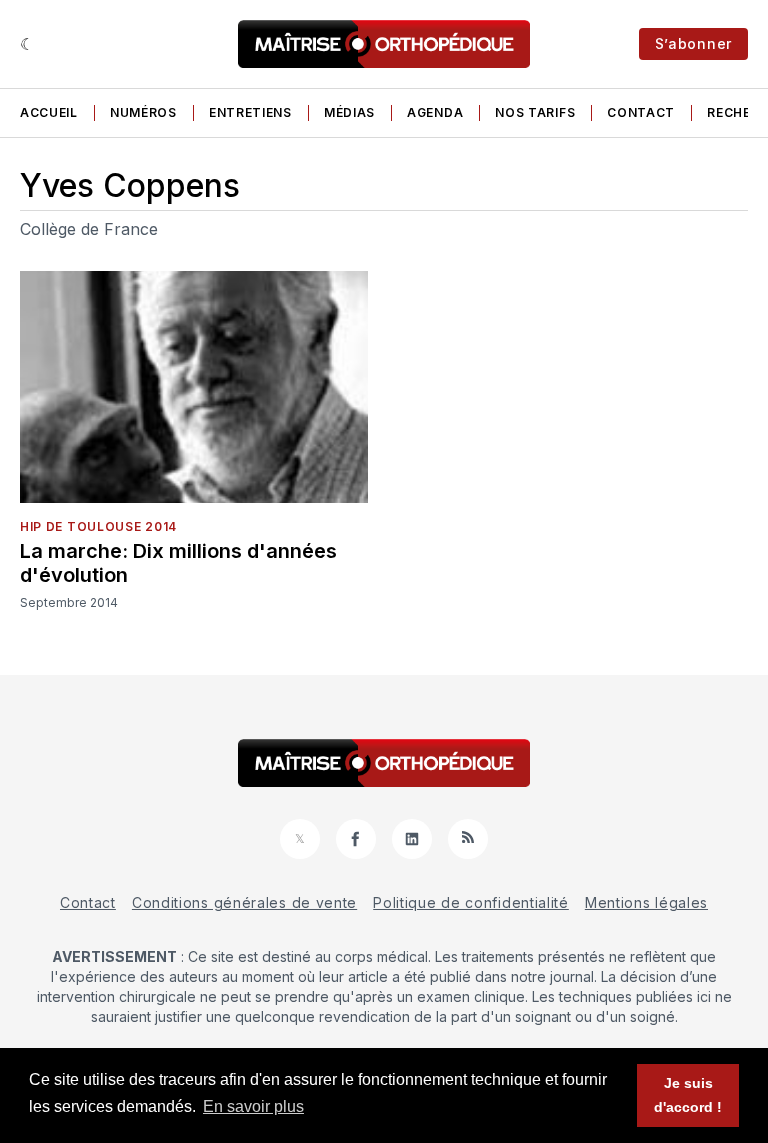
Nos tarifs (535, 112)
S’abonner (693, 43)
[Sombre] (27, 44)
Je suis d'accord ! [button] (688, 1095)
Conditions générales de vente (244, 902)
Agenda (435, 112)
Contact (641, 112)
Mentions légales (646, 902)
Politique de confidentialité (471, 902)
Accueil (49, 112)
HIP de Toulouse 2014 (98, 526)
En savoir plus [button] (253, 1106)
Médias (349, 112)
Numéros (143, 112)
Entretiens (250, 112)
